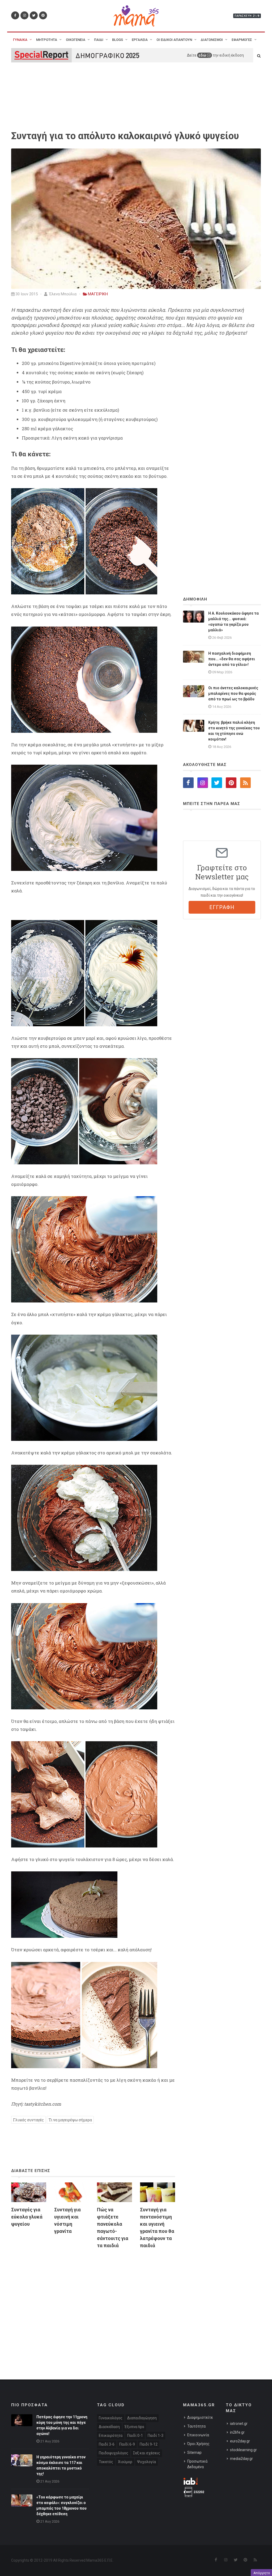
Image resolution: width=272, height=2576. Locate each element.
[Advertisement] (93, 2304)
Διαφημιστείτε (200, 2417)
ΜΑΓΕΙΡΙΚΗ (98, 294)
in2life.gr (237, 2432)
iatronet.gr (239, 2424)
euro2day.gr (240, 2441)
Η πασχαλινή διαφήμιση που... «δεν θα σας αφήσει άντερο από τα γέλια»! (232, 659)
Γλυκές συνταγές (28, 2120)
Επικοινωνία (198, 2435)
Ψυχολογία (146, 2462)
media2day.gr (241, 2459)
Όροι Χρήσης (198, 2444)
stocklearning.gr (243, 2450)
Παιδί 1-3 (156, 2436)
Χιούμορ (125, 2462)
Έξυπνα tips (134, 2427)
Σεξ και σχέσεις (147, 2453)
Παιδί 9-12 (149, 2444)
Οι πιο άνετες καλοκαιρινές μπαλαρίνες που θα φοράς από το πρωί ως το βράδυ (233, 693)
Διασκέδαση (109, 2427)
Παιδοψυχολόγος (114, 2453)
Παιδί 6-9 (127, 2444)
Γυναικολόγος (111, 2418)
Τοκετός (106, 2462)
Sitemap (194, 2452)
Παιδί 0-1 (135, 2436)
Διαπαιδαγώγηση (142, 2418)
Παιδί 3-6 (107, 2444)
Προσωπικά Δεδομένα (197, 2464)
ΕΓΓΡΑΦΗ (222, 907)
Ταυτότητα (196, 2426)
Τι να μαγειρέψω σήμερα (70, 2120)
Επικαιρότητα (111, 2436)
